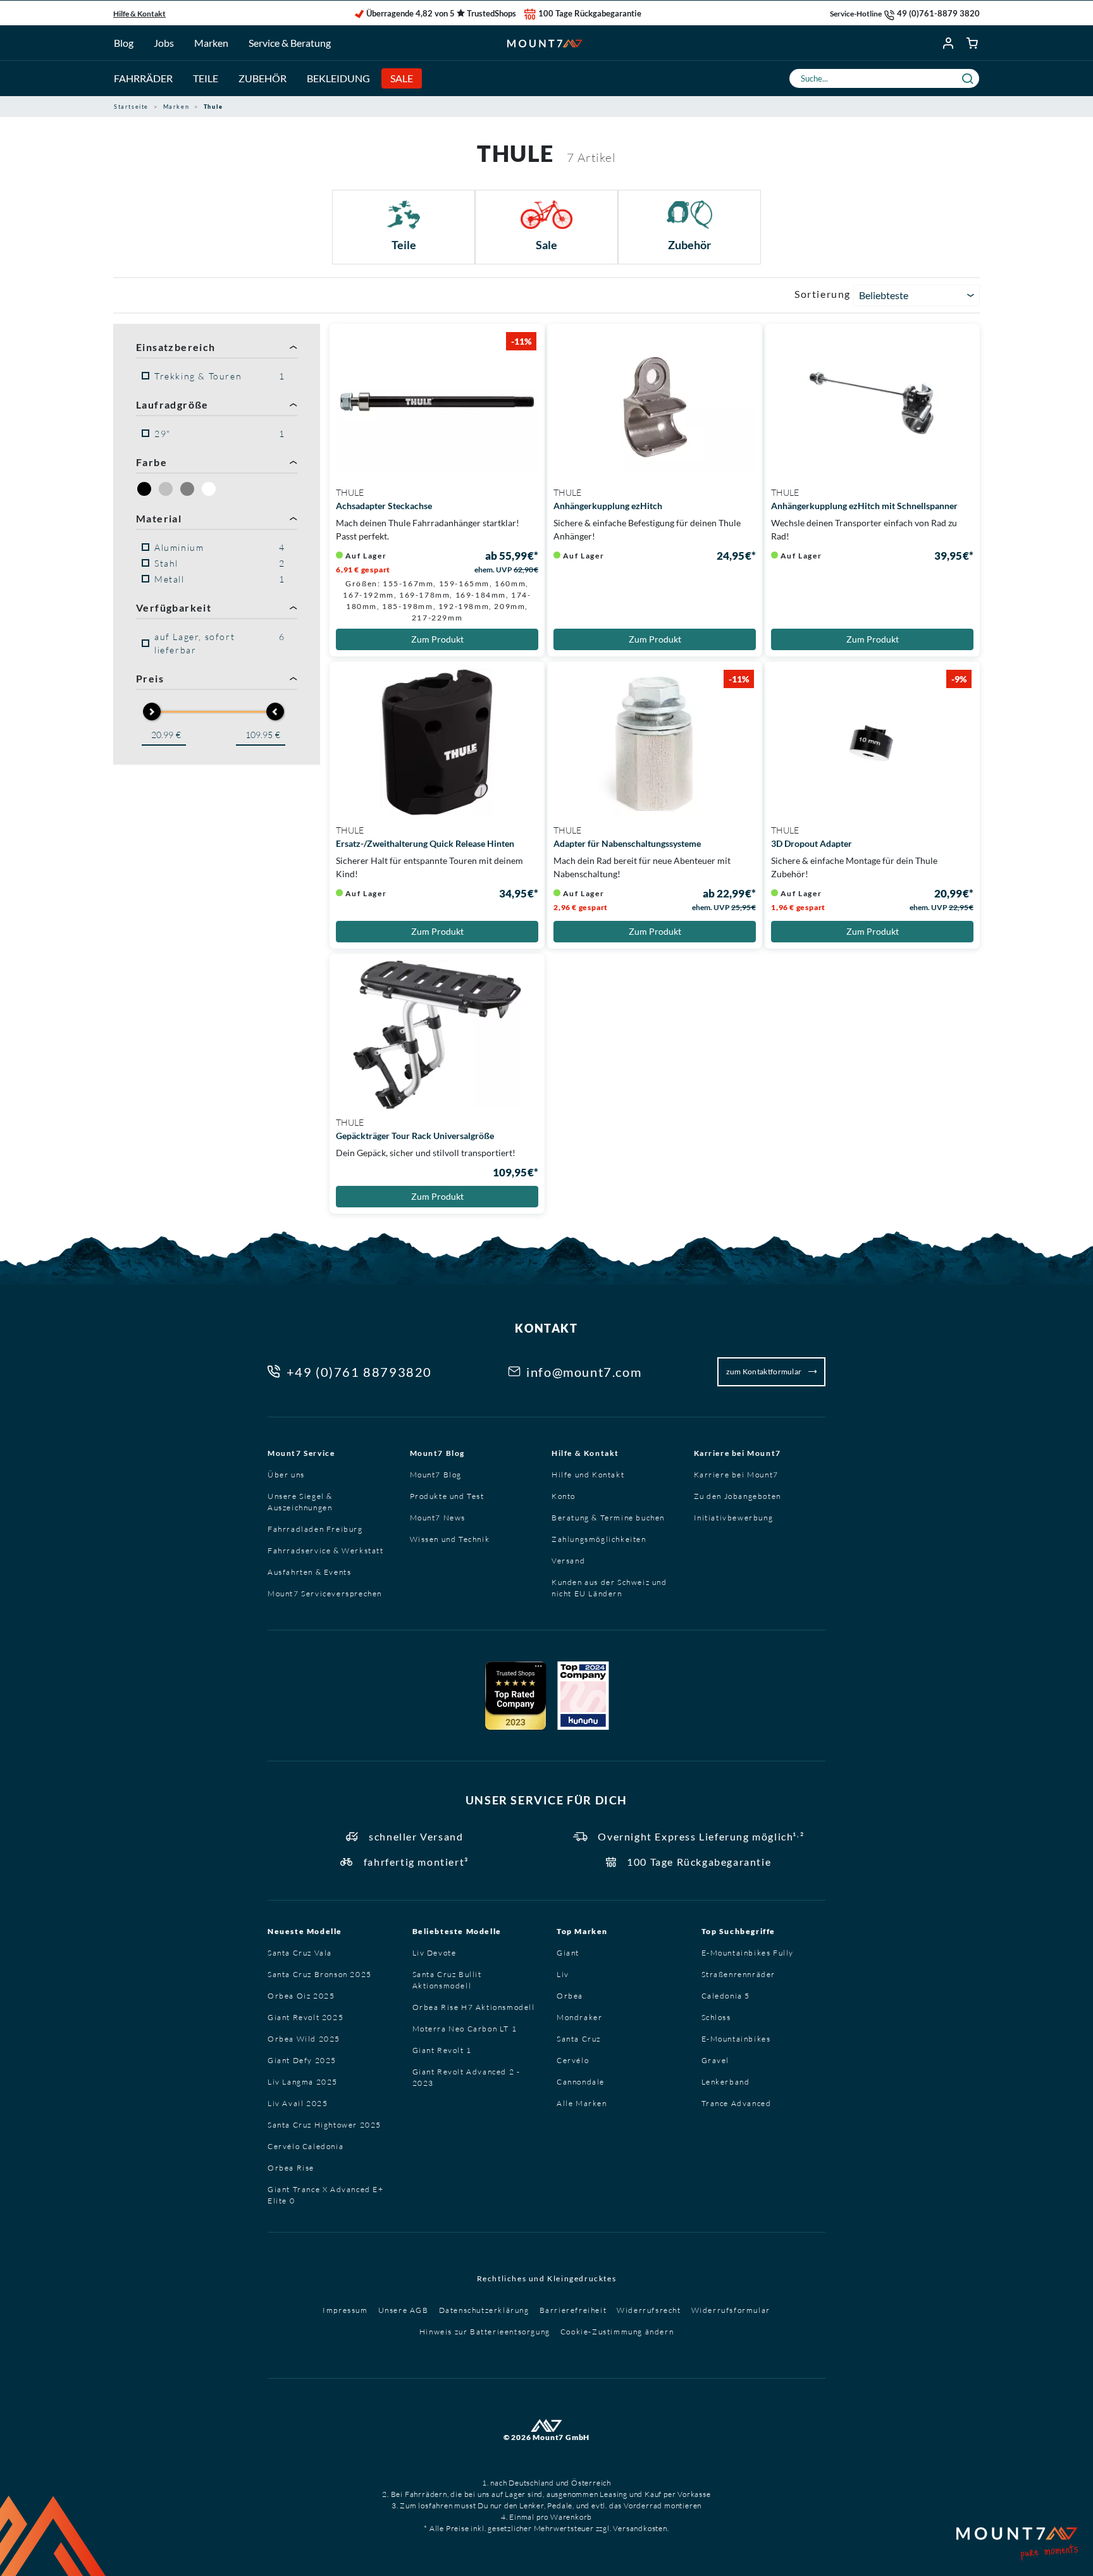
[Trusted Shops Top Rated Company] (516, 1696)
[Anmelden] (949, 43)
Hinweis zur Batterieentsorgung (485, 2332)
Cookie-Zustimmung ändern (617, 2332)
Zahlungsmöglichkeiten (599, 1539)
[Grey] (187, 489)
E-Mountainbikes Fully (748, 1953)
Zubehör (262, 78)
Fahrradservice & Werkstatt (326, 1550)
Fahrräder (143, 78)
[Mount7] (545, 43)
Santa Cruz (579, 2039)
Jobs (164, 43)
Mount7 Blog (438, 1453)
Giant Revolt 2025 (306, 2017)
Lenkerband (726, 2082)
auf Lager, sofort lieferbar (220, 643)
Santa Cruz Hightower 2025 (324, 2125)
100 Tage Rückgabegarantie (590, 13)
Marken (211, 43)
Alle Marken (582, 2103)
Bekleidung (338, 78)
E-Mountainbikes (736, 2039)
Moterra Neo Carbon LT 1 (465, 2029)
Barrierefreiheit (573, 2310)
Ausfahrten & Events (309, 1572)
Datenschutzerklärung (484, 2310)
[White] (209, 489)
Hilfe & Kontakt (139, 14)
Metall (220, 579)
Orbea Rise (291, 2168)
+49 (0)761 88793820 (359, 1372)
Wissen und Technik (450, 1539)
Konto (564, 1496)
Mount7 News (438, 1518)
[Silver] (166, 489)
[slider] (152, 712)
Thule (350, 492)
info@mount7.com (584, 1372)
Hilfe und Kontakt (588, 1475)
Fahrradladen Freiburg (315, 1529)
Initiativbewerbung (734, 1518)
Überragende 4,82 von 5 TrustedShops (441, 13)
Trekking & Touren (220, 376)
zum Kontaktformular (765, 1371)
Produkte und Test (447, 1496)
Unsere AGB (404, 2310)
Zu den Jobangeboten (738, 1496)
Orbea (570, 1996)
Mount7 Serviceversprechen (325, 1593)
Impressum (345, 2310)
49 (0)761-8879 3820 (938, 13)
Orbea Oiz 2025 (301, 1996)
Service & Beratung (290, 43)
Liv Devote (435, 1953)
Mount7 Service (301, 1453)
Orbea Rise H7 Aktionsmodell (474, 2007)
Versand (568, 1561)
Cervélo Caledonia (306, 2146)
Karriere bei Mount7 (738, 1453)
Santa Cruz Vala (300, 1953)
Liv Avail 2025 (298, 2103)
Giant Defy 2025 (302, 2060)
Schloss (716, 2017)
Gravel (716, 2060)
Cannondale (581, 2082)
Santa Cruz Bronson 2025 (320, 1974)
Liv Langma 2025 (303, 2082)
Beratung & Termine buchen (608, 1518)
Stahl (220, 563)
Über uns (286, 1475)
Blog (124, 43)
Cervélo (573, 2060)
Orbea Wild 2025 (304, 2039)
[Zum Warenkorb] (973, 43)
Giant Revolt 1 (442, 2050)
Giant (568, 1953)
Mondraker (579, 2017)
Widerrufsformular (731, 2310)
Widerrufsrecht (649, 2310)
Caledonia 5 (726, 1996)
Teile (206, 78)
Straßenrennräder (739, 1974)
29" (220, 434)
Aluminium (220, 547)
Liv (563, 1974)
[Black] (144, 489)
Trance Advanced (737, 2103)
